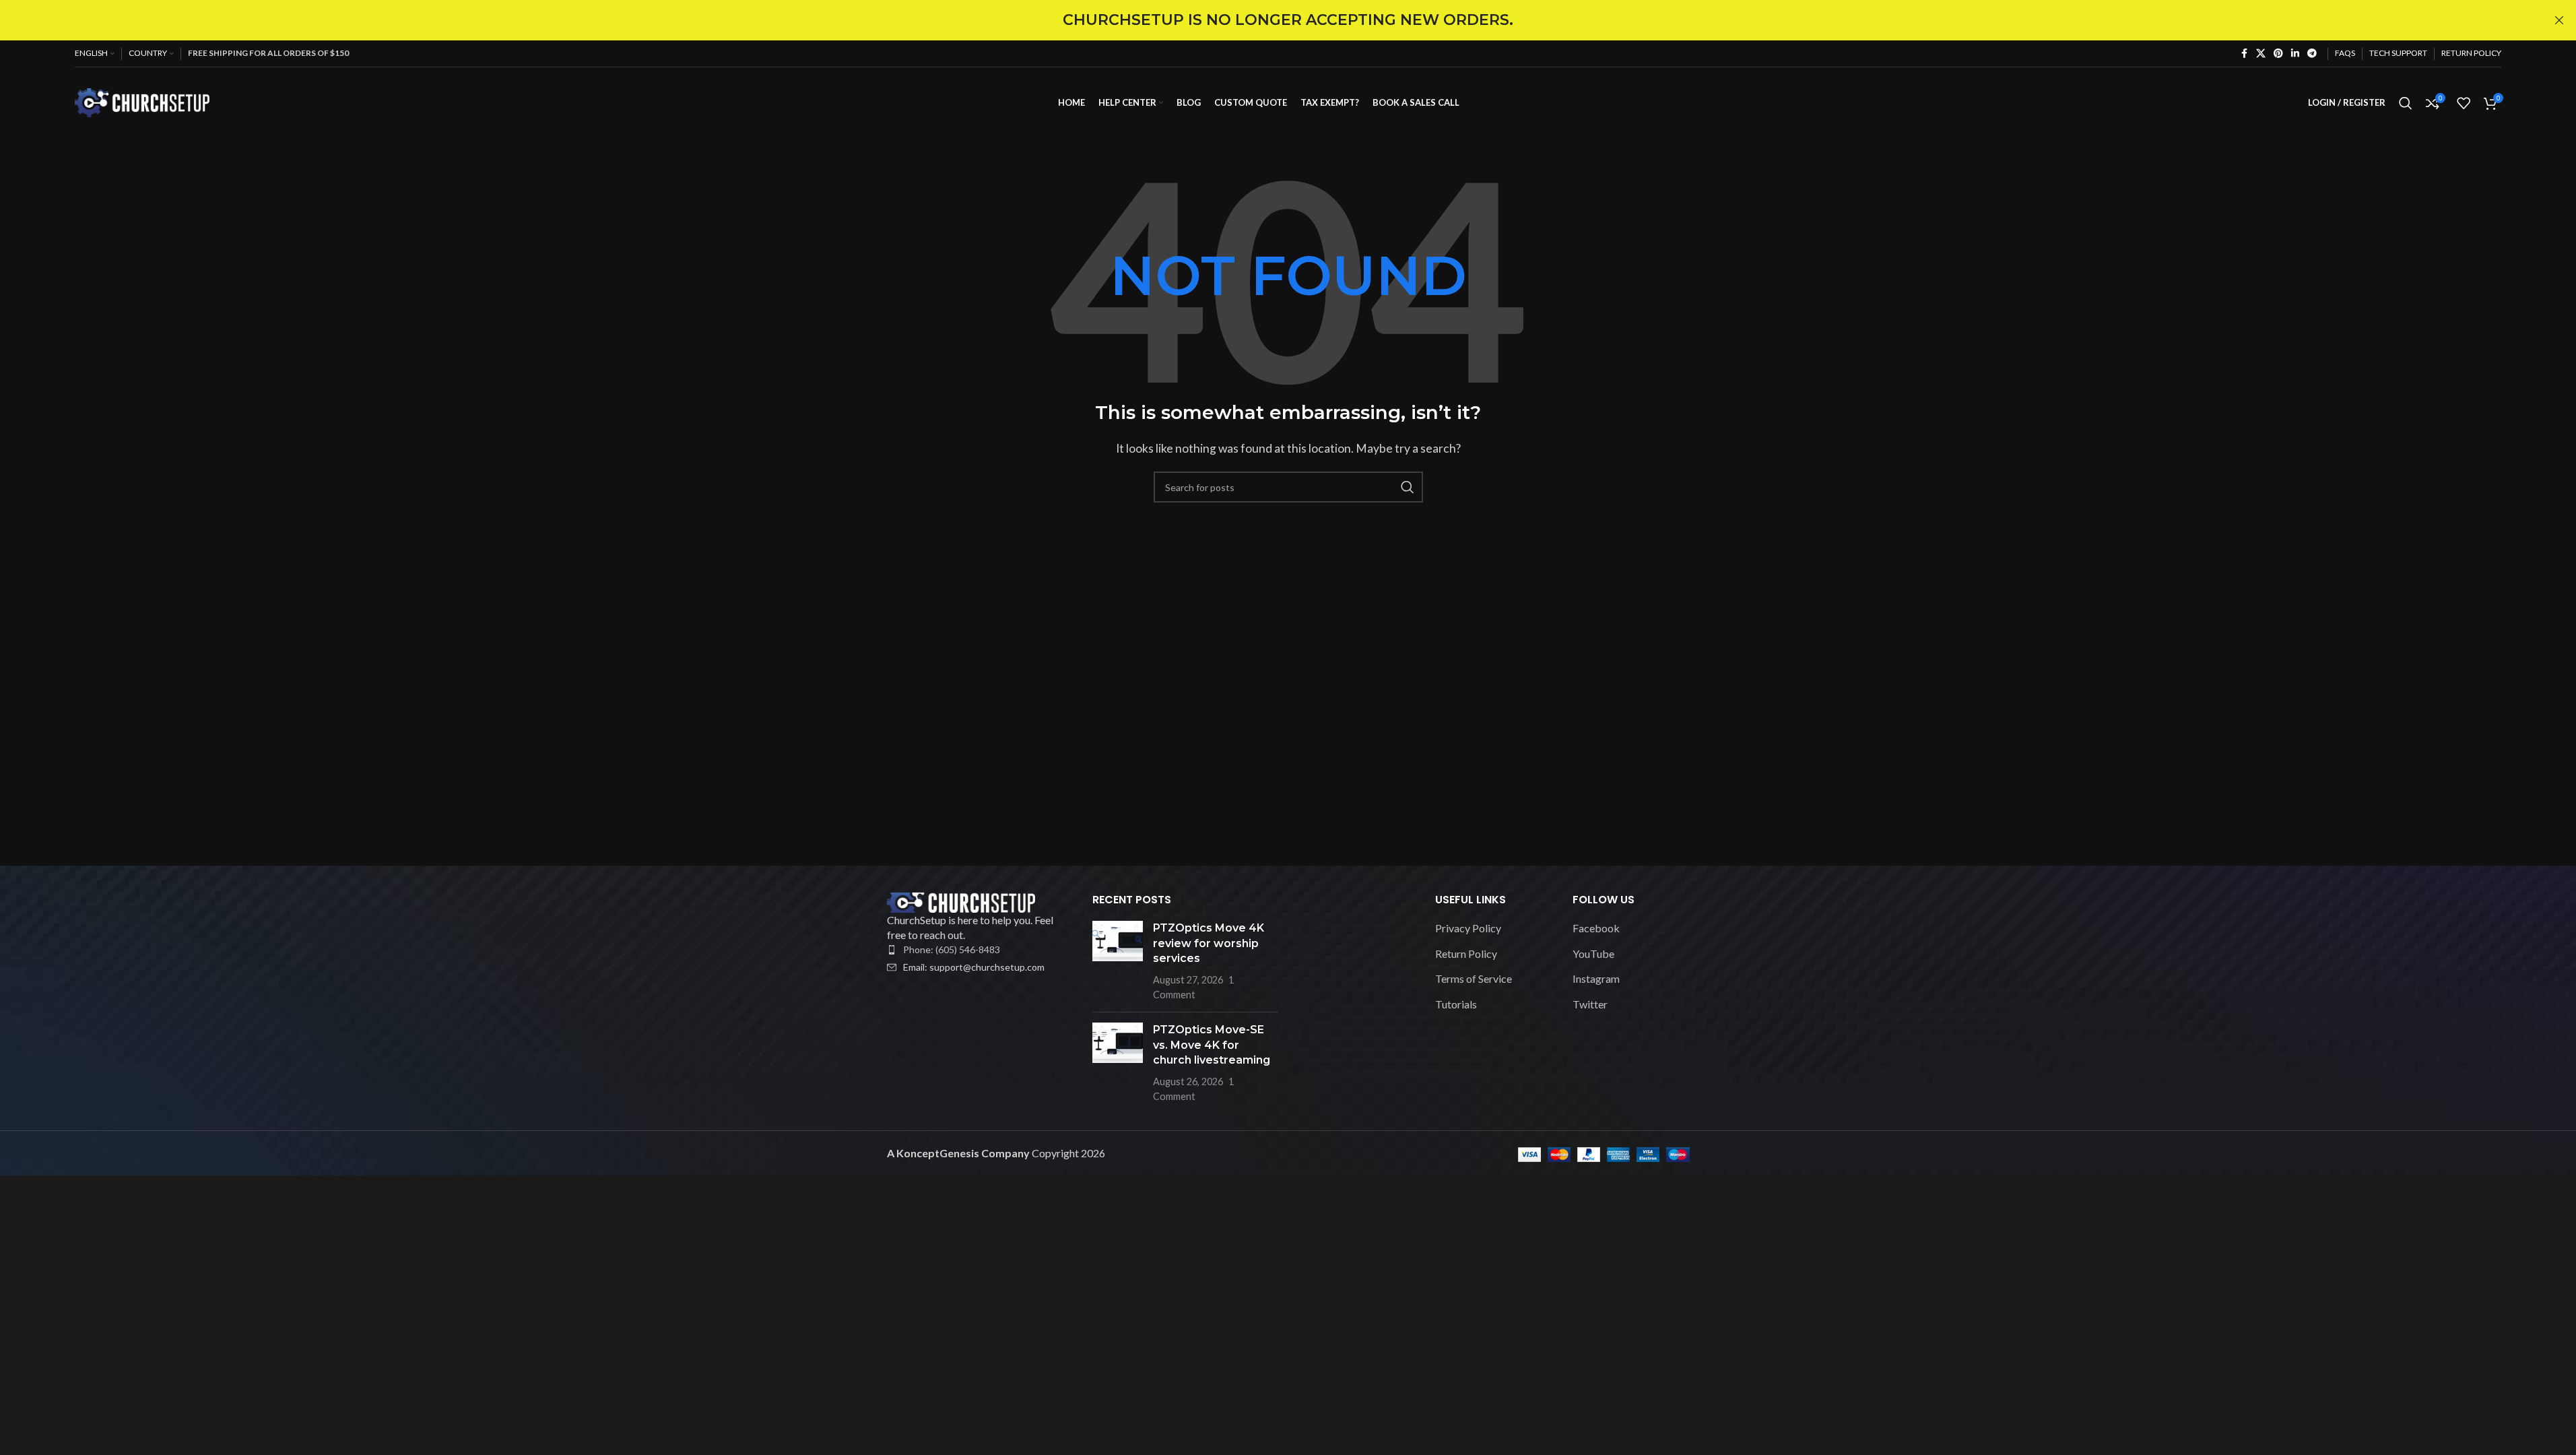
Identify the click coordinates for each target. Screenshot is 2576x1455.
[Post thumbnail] (1118, 961)
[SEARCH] (1408, 487)
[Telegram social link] (2312, 54)
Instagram (1596, 978)
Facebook (1596, 928)
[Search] (2406, 103)
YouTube (1593, 953)
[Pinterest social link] (2278, 54)
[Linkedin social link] (2295, 54)
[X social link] (2261, 54)
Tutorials (1456, 1004)
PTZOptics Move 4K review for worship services (1209, 943)
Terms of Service (1474, 978)
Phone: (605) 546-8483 (952, 949)
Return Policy (1466, 953)
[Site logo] (142, 101)
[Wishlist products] (2464, 103)
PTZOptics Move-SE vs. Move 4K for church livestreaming (1212, 1045)
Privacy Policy (1468, 928)
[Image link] (961, 901)
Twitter (1590, 1004)
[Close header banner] (2559, 20)
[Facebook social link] (2244, 54)
